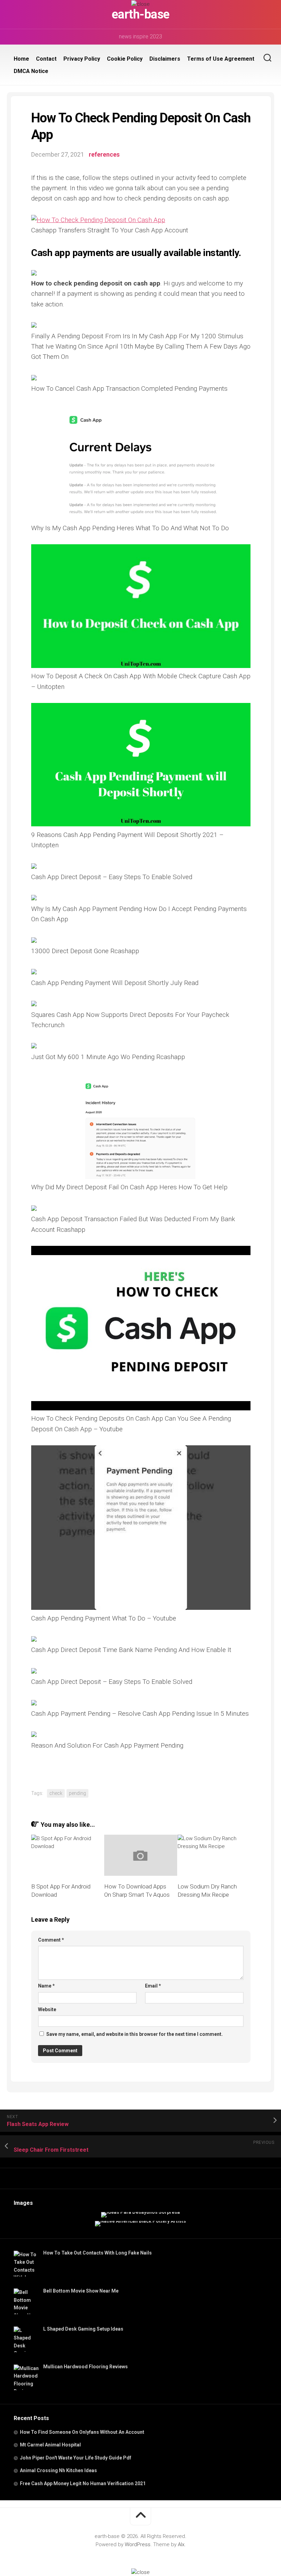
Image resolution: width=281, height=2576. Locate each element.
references (104, 154)
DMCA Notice (31, 71)
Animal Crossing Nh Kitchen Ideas (58, 2470)
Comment (51, 1940)
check (56, 1793)
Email (153, 1986)
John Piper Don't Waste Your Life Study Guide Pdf (76, 2458)
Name (46, 1986)
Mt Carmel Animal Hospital (50, 2445)
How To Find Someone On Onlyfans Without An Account (82, 2432)
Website (47, 2009)
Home (21, 59)
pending (77, 1793)
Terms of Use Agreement (221, 59)
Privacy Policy (82, 59)
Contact (46, 59)
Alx (181, 2544)
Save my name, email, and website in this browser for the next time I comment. (135, 2034)
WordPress (138, 2544)
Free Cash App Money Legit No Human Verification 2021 (83, 2483)
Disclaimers (165, 59)
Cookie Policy (125, 59)
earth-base (141, 14)
